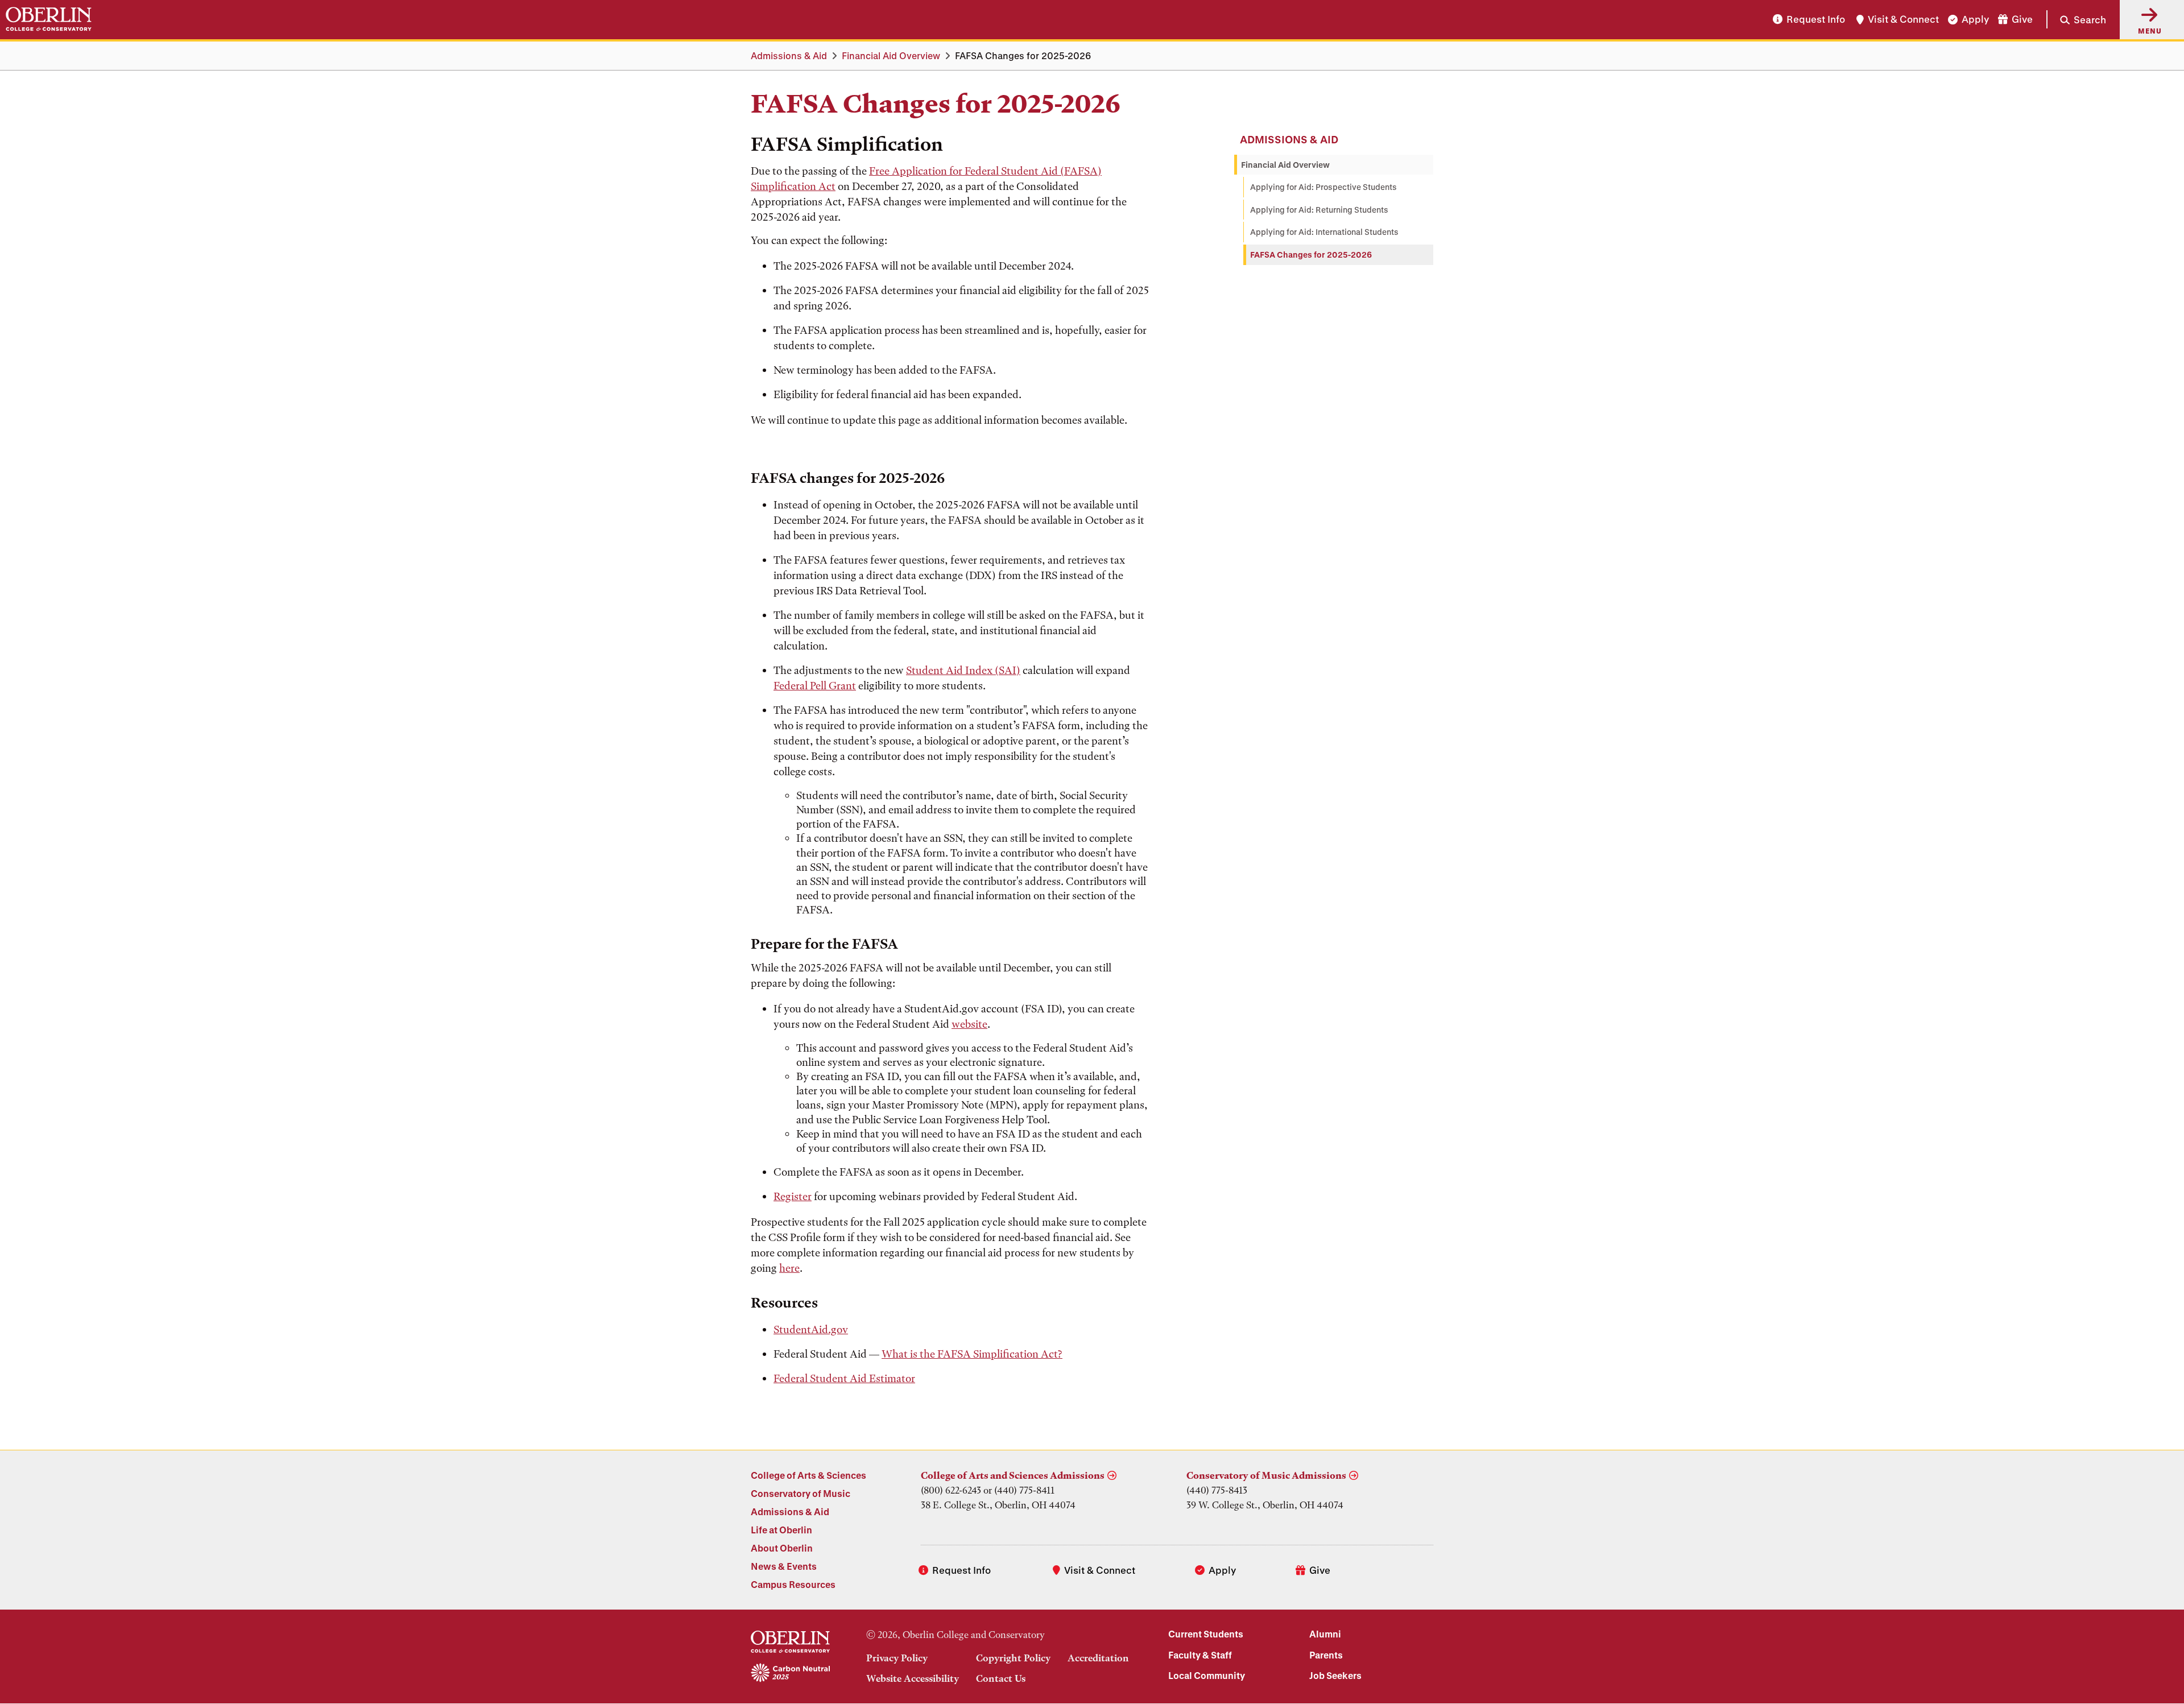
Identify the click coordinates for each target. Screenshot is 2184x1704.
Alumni (1325, 1634)
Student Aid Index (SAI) (963, 670)
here (789, 1268)
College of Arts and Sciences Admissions (1013, 1475)
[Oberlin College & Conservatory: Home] (49, 19)
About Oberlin (782, 1548)
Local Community (1207, 1675)
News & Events (784, 1566)
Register (793, 1196)
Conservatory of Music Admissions (1266, 1475)
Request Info (1816, 20)
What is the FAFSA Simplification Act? (972, 1354)
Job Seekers (1335, 1675)
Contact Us (1001, 1678)
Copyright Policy (1013, 1658)
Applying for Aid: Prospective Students (1323, 187)
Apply (1975, 20)
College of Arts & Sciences (808, 1475)
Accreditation (1098, 1658)
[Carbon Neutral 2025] (790, 1673)
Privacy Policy (897, 1658)
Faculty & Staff (1200, 1655)
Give (2022, 20)
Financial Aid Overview (891, 55)
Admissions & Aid (789, 55)
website (969, 1024)
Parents (1326, 1655)
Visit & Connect (1903, 20)
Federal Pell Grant (815, 686)
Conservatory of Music (801, 1493)
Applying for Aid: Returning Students (1319, 210)
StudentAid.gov (811, 1329)
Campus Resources (793, 1584)
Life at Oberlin (781, 1530)
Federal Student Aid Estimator (844, 1378)
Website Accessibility (913, 1678)
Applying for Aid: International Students (1324, 232)
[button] (2076, 19)
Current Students (1206, 1634)
